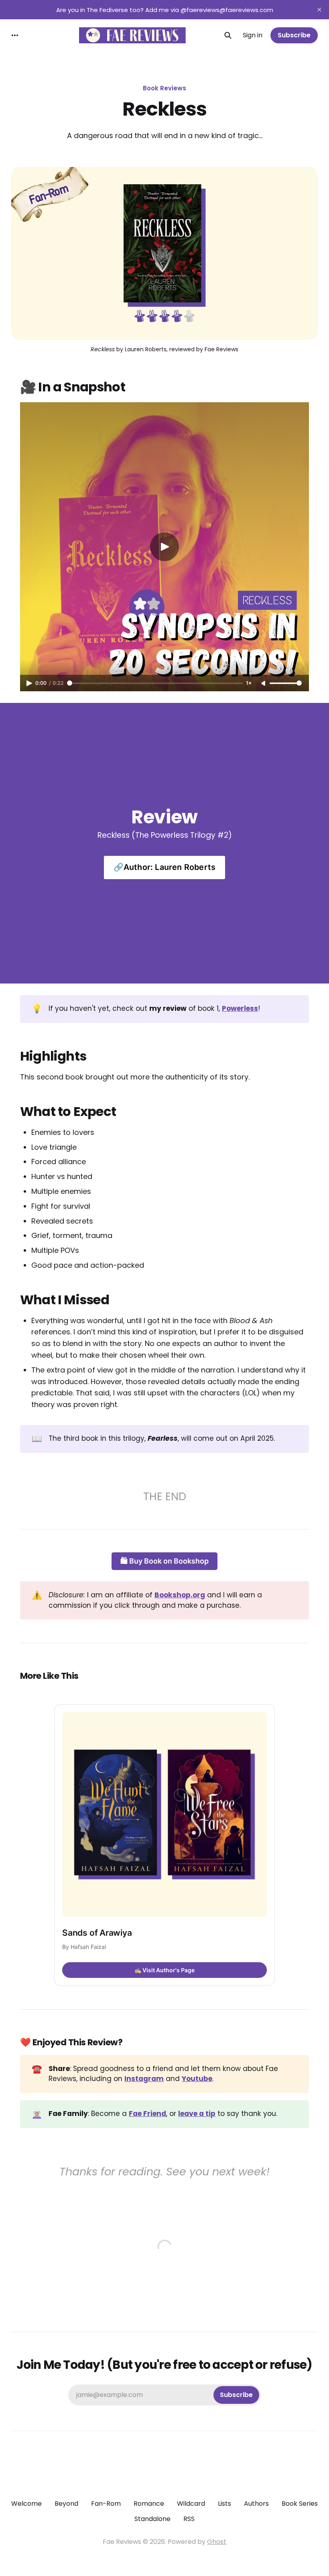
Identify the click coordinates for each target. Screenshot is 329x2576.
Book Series (300, 2504)
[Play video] (164, 547)
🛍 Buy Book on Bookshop (164, 1561)
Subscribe (294, 35)
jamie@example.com (164, 2395)
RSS (189, 2519)
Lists (224, 2504)
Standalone (152, 2519)
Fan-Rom (106, 2504)
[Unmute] (264, 684)
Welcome (26, 2504)
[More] (15, 35)
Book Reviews (164, 88)
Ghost (217, 2542)
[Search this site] (228, 35)
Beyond (66, 2504)
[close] (319, 10)
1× (249, 683)
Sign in (253, 35)
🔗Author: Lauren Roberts (165, 867)
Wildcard (191, 2504)
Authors (256, 2504)
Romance (149, 2504)
